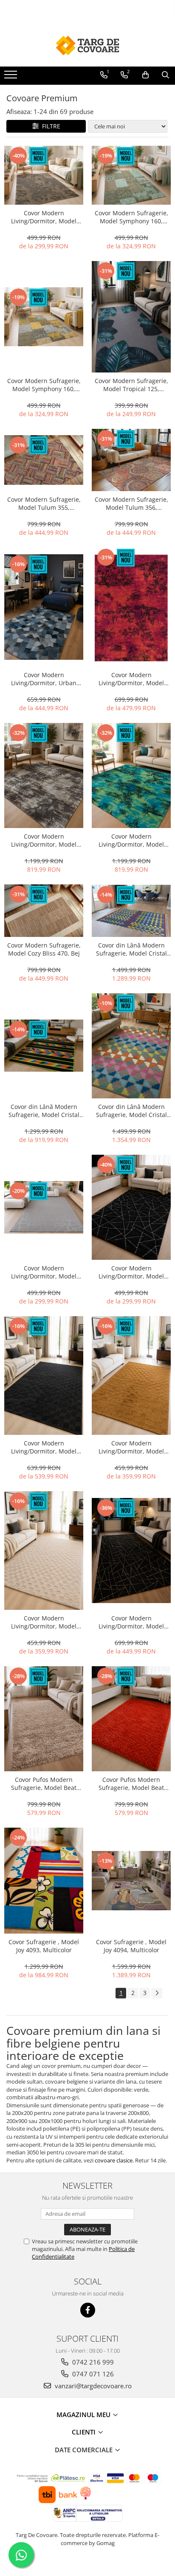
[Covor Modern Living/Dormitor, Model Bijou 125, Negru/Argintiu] (131, 1207)
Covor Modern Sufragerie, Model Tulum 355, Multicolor (44, 503)
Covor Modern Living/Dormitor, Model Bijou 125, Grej (44, 1272)
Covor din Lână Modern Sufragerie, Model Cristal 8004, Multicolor (131, 949)
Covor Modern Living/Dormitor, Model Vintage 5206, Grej (44, 840)
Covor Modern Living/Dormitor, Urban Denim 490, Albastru (44, 679)
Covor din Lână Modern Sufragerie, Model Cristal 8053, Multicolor (44, 1111)
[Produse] (12, 77)
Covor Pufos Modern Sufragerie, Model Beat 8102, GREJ (44, 1784)
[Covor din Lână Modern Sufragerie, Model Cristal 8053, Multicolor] (44, 1046)
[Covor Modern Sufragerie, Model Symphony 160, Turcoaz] (131, 175)
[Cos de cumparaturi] (145, 75)
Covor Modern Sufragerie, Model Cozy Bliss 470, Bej (44, 949)
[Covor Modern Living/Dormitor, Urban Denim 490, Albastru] (44, 607)
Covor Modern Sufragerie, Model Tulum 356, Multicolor (131, 503)
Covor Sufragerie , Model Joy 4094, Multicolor (131, 1946)
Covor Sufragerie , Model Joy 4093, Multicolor (44, 1946)
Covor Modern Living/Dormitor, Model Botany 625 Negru (44, 1447)
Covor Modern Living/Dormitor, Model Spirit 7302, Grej (44, 217)
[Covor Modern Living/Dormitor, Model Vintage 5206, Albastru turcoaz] (131, 775)
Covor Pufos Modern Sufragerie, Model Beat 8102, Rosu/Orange (131, 1784)
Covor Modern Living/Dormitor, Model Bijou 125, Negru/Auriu (131, 1622)
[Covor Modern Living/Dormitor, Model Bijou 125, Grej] (44, 1207)
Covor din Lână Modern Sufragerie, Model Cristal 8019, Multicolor (131, 1111)
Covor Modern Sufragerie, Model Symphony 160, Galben (44, 385)
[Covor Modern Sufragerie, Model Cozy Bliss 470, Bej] (44, 911)
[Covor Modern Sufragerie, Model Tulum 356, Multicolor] (131, 460)
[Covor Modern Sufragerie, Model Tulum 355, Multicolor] (44, 460)
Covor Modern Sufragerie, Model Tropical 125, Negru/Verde (131, 385)
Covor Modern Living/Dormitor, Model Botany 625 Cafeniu (131, 1447)
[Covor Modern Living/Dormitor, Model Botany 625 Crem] (44, 1551)
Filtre (49, 126)
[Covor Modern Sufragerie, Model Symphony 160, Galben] (44, 317)
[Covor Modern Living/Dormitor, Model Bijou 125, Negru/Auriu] (131, 1551)
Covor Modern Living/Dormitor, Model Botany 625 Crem (44, 1622)
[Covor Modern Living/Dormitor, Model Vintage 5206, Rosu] (131, 607)
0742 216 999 (92, 2362)
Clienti (85, 2432)
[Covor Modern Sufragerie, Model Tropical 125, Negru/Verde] (131, 317)
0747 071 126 (92, 2374)
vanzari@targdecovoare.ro (92, 2386)
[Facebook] (88, 2310)
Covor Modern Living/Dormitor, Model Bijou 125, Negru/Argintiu (131, 1272)
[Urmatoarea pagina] (157, 1993)
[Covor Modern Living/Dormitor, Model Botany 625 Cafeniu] (131, 1376)
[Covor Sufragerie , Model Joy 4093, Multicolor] (44, 1881)
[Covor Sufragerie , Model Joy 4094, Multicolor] (131, 1880)
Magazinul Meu (84, 2415)
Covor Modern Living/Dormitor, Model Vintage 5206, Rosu (131, 679)
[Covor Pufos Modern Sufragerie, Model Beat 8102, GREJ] (44, 1719)
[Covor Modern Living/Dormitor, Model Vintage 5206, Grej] (44, 775)
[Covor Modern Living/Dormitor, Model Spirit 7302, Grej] (44, 175)
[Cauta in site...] (165, 75)
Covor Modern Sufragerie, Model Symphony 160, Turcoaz (131, 217)
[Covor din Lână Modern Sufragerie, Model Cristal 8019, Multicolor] (131, 1046)
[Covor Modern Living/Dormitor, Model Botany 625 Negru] (44, 1376)
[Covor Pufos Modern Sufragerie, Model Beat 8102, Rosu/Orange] (131, 1719)
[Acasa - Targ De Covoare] (87, 45)
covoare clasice (114, 2160)
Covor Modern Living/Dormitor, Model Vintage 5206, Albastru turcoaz (131, 840)
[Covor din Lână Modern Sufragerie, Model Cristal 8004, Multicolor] (131, 911)
